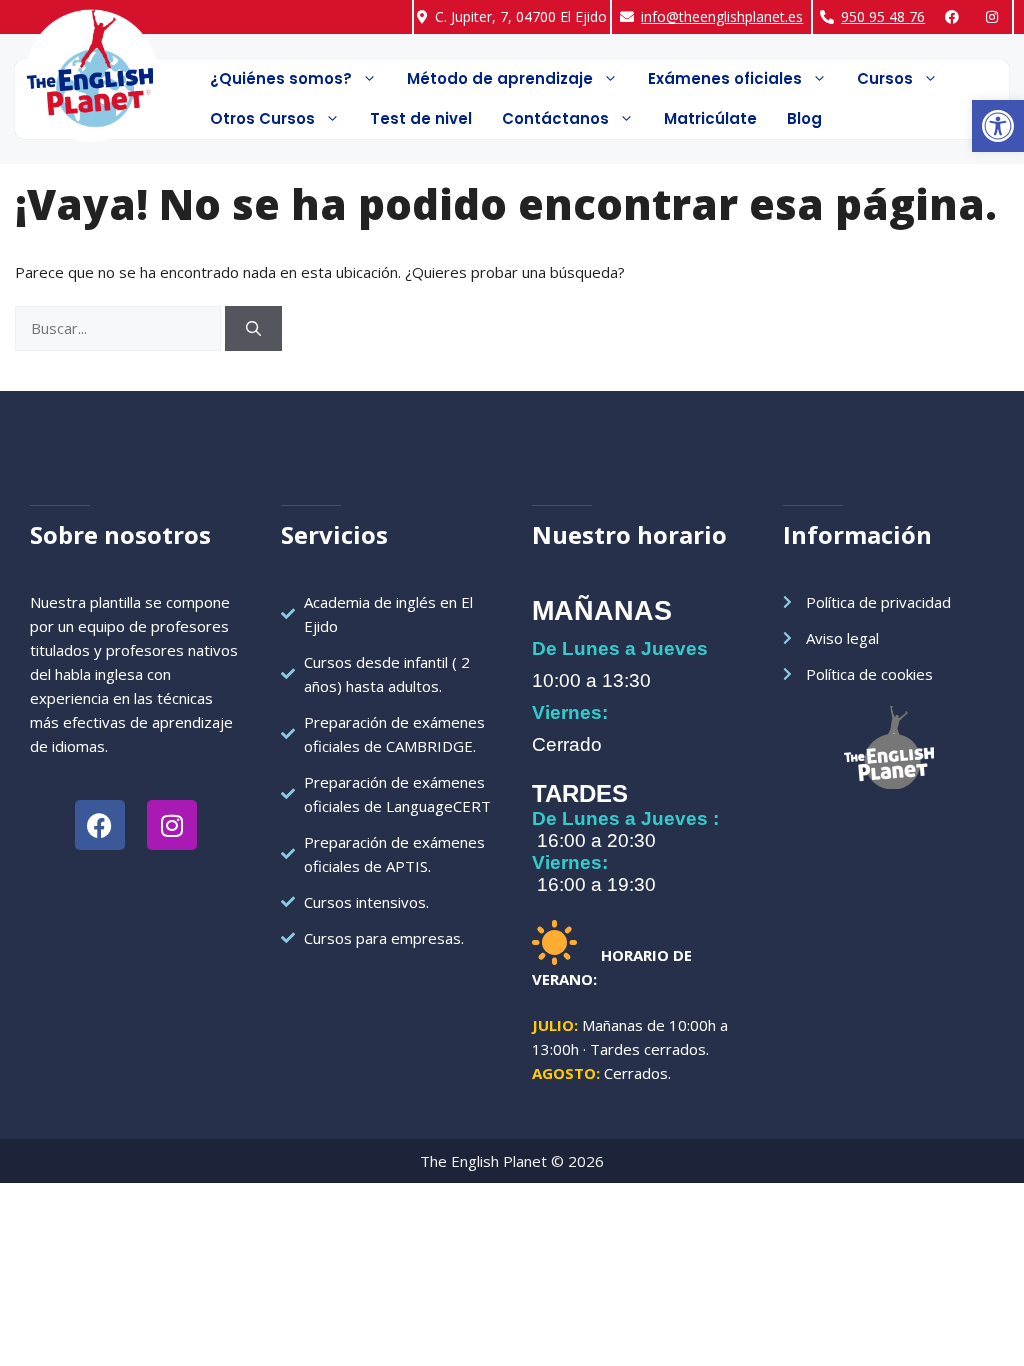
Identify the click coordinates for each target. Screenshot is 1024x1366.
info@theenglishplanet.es (722, 16)
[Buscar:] (120, 328)
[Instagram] (995, 17)
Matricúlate (710, 118)
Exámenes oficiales (725, 78)
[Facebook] (955, 17)
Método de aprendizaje (500, 78)
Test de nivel (421, 118)
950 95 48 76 (883, 16)
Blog (804, 118)
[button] (998, 126)
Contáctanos (555, 118)
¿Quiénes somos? (281, 78)
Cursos (885, 78)
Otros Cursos (262, 118)
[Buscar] (253, 328)
